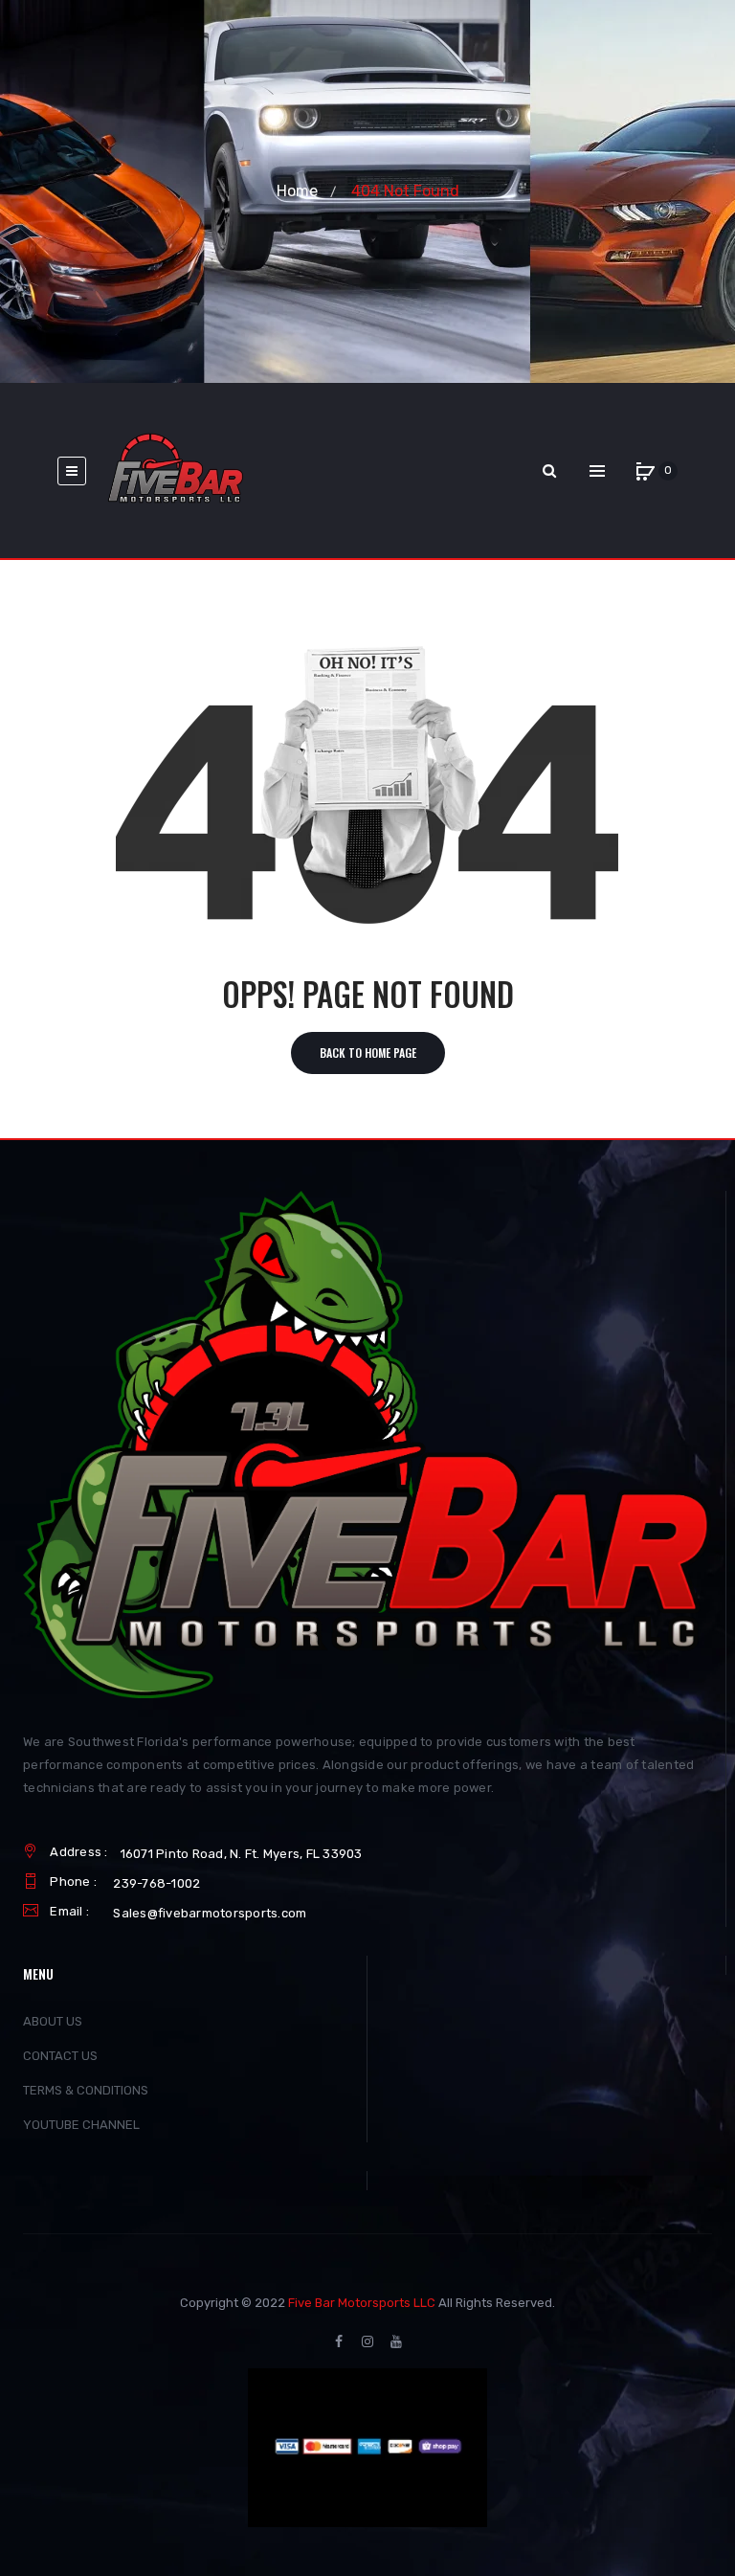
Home (297, 191)
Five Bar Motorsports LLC (362, 2303)
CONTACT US (60, 2056)
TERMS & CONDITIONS (86, 2090)
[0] (645, 471)
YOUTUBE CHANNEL (81, 2125)
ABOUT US (53, 2021)
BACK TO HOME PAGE (368, 1053)
